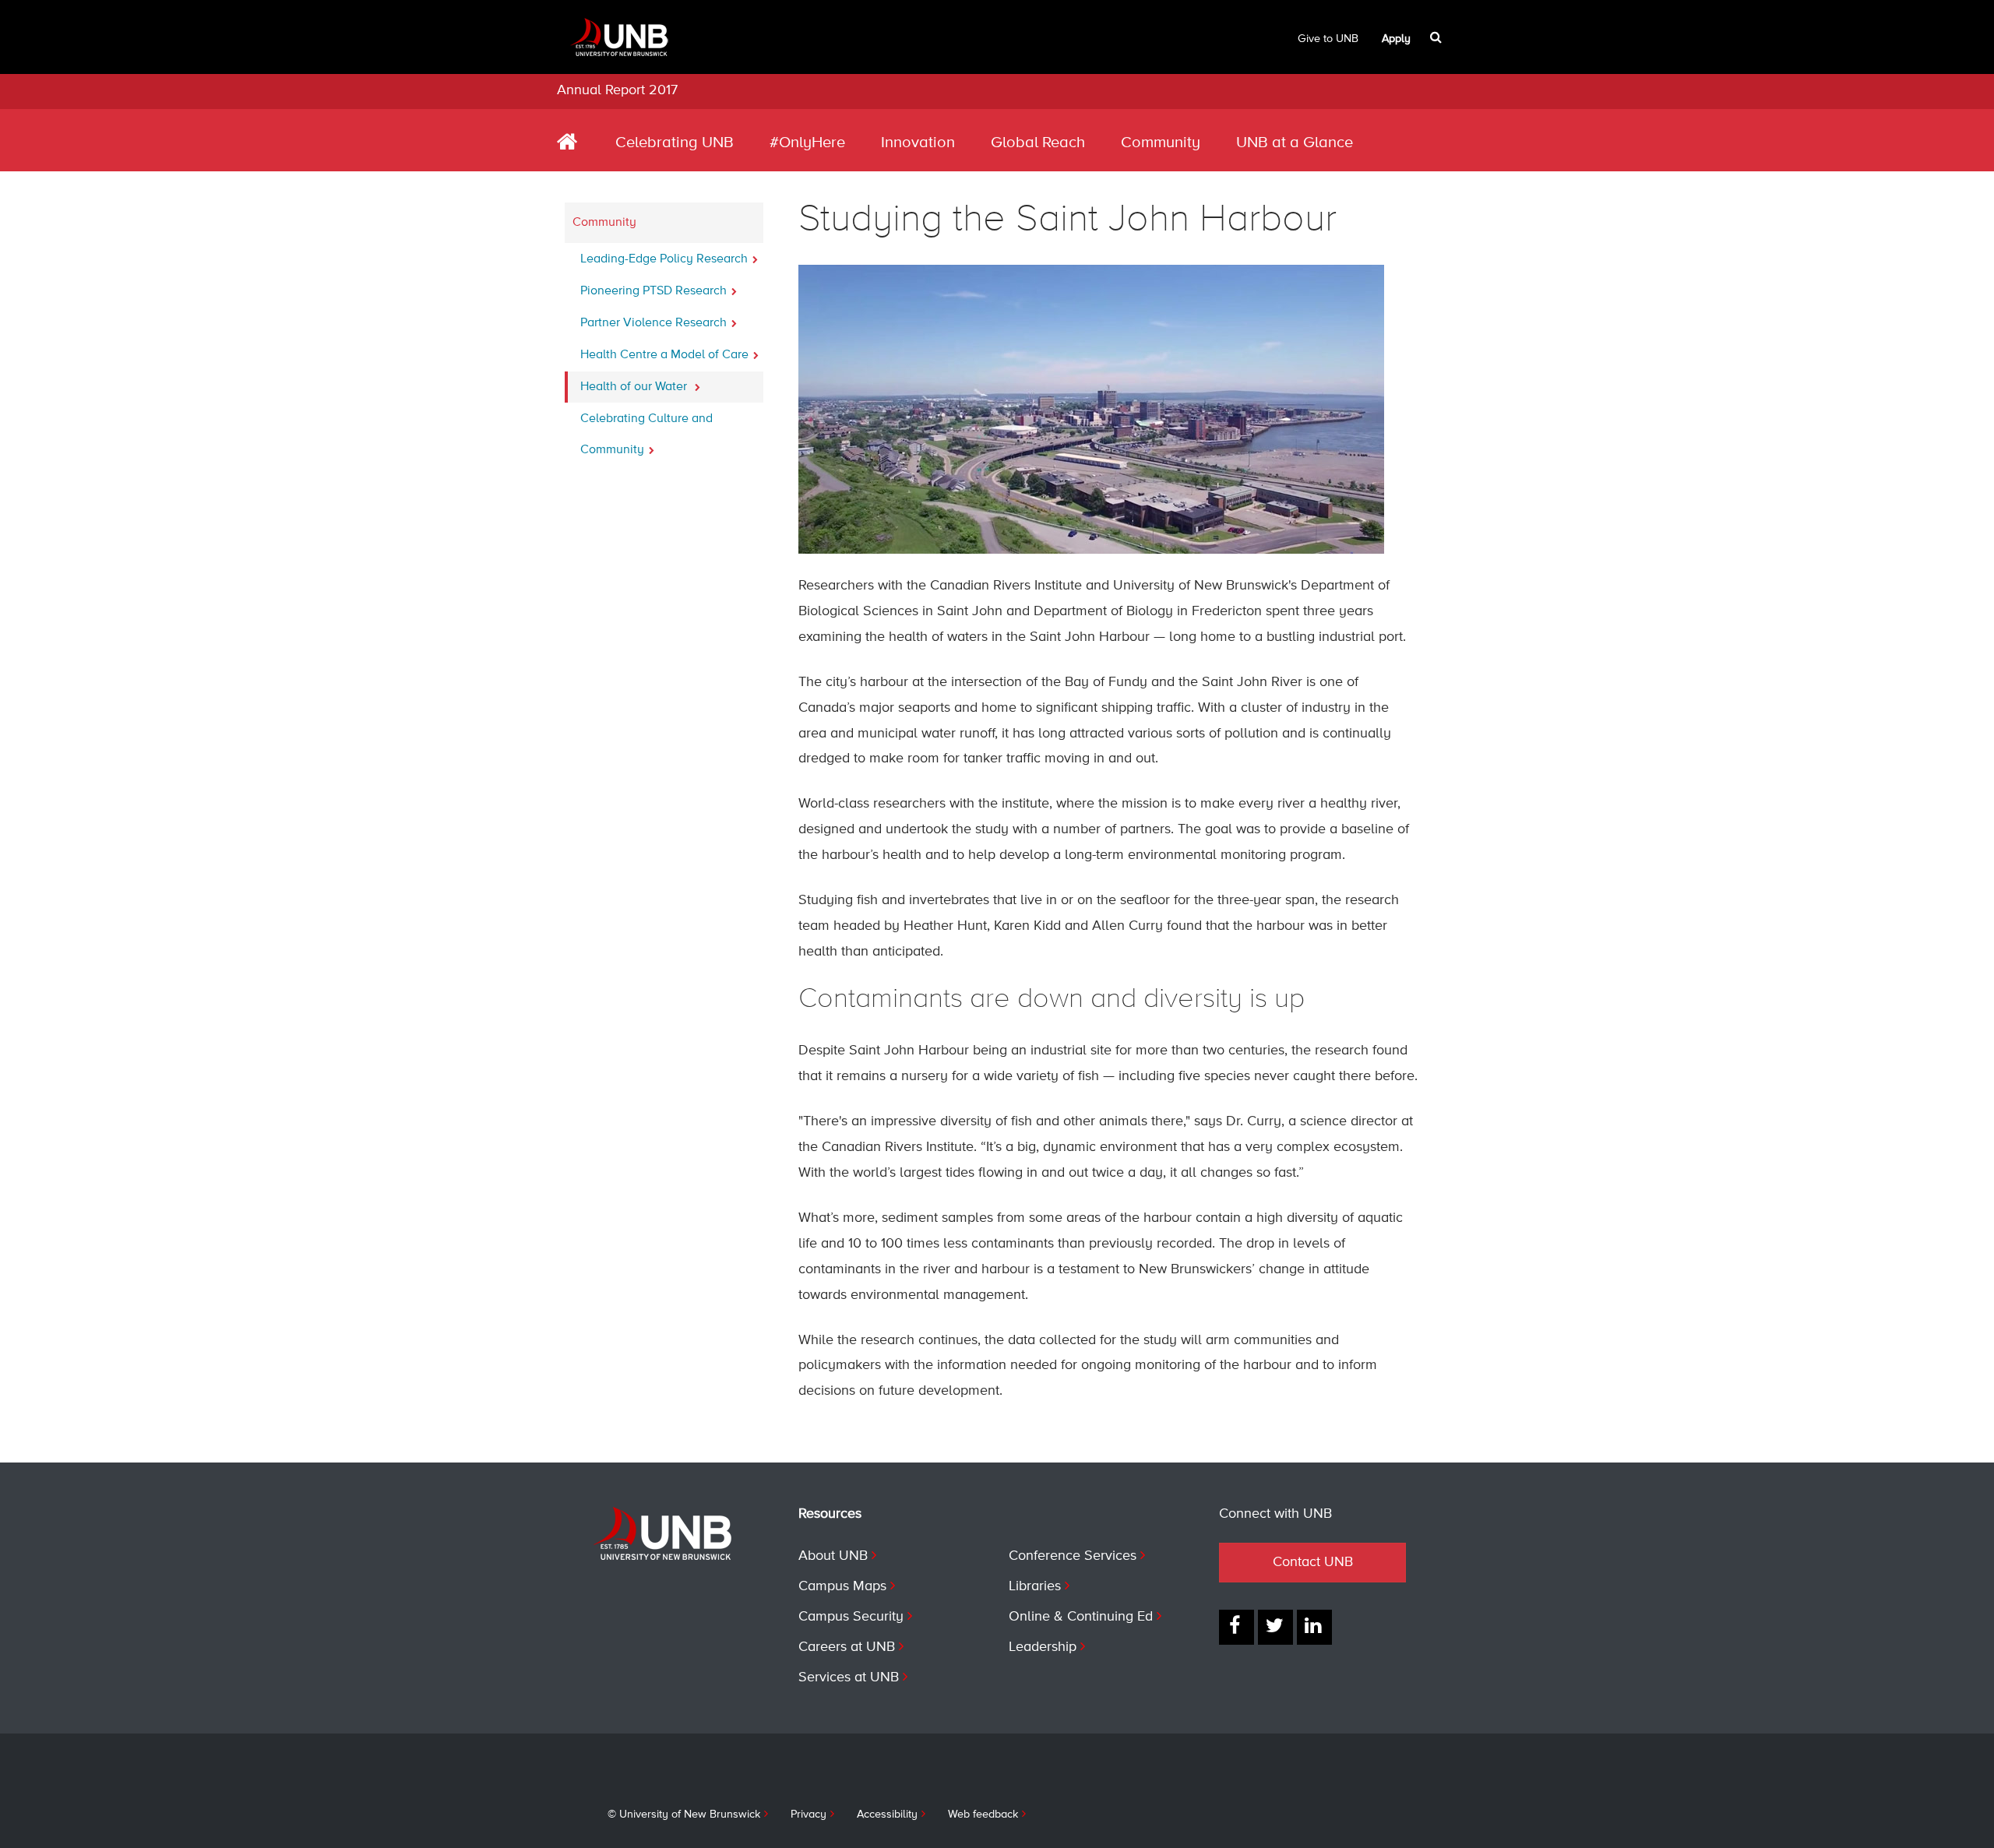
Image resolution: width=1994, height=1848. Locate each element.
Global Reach (1038, 143)
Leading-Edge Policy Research (664, 259)
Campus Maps (842, 1586)
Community (1161, 143)
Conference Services (1073, 1556)
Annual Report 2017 (617, 90)
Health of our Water (635, 387)
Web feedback (983, 1815)
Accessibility (887, 1815)
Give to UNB (1328, 39)
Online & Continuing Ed (1081, 1617)
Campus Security (851, 1617)
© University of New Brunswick (684, 1815)
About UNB (833, 1556)
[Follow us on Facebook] (1237, 1627)
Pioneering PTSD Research (654, 291)
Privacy (809, 1815)
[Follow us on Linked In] (1314, 1627)
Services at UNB (849, 1677)
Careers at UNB (847, 1647)
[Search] (1437, 37)
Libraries (1035, 1586)
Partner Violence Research (654, 323)
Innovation (918, 143)
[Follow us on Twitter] (1275, 1627)
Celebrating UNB (675, 143)
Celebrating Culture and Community (646, 435)
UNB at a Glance (1295, 143)
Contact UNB (1313, 1562)
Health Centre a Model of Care (664, 355)
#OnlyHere (807, 143)
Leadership (1043, 1647)
